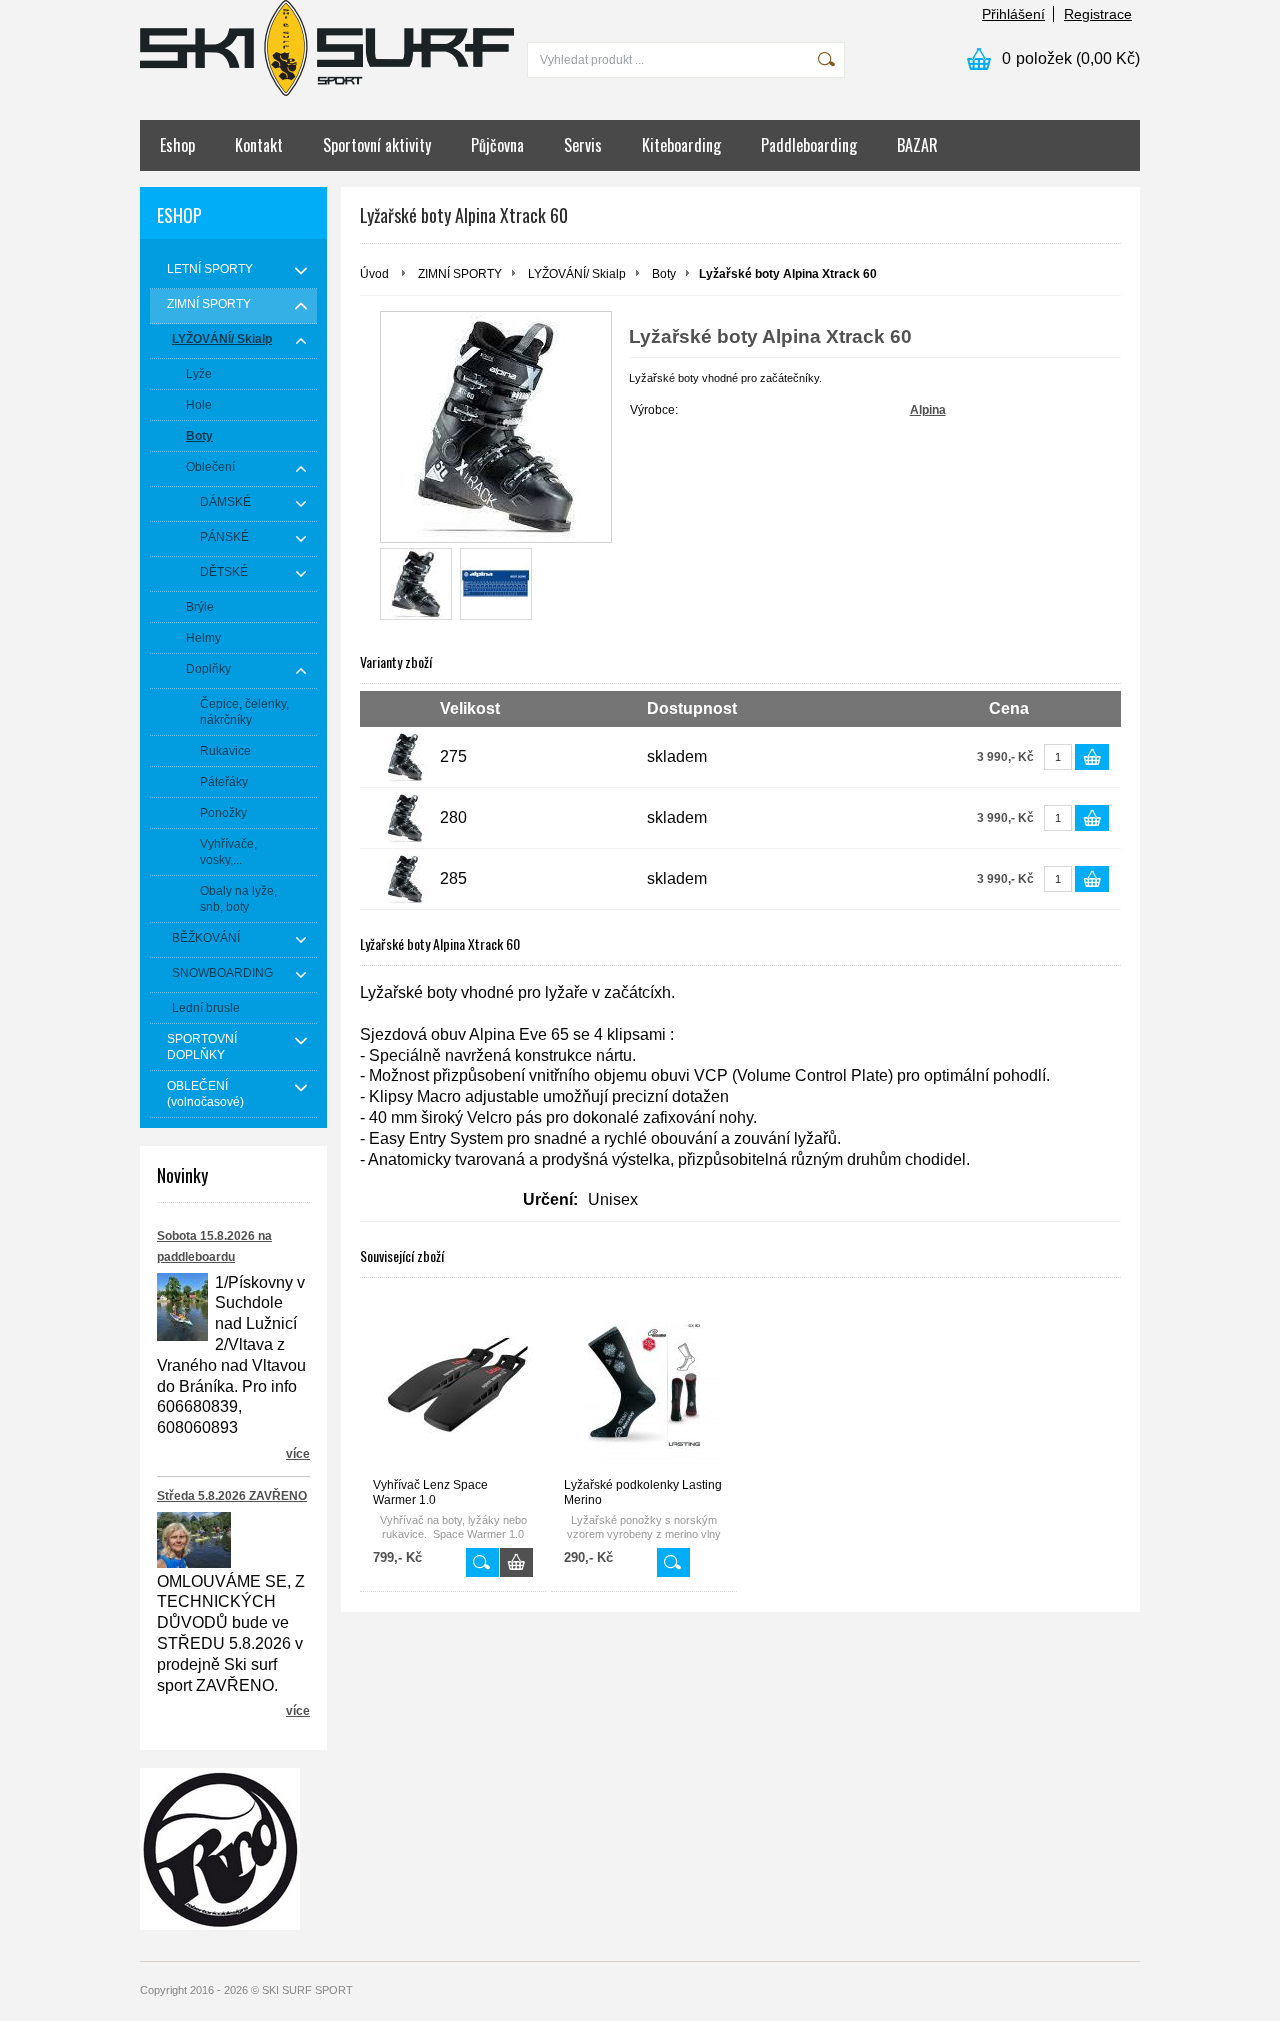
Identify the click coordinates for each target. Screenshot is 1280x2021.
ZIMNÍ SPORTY (460, 274)
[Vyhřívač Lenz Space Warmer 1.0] (453, 1385)
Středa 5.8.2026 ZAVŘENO (232, 1496)
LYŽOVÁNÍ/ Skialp (577, 274)
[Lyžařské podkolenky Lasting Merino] (644, 1385)
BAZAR (917, 145)
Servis (583, 145)
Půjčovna (497, 145)
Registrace (1098, 14)
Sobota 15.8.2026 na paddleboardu (214, 1246)
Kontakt (259, 145)
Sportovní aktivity (377, 145)
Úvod (374, 274)
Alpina (928, 410)
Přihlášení (1013, 14)
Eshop (177, 145)
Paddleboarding (809, 145)
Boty (664, 274)
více (298, 1454)
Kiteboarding (681, 145)
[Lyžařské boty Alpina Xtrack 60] (416, 584)
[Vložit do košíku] (1092, 757)
